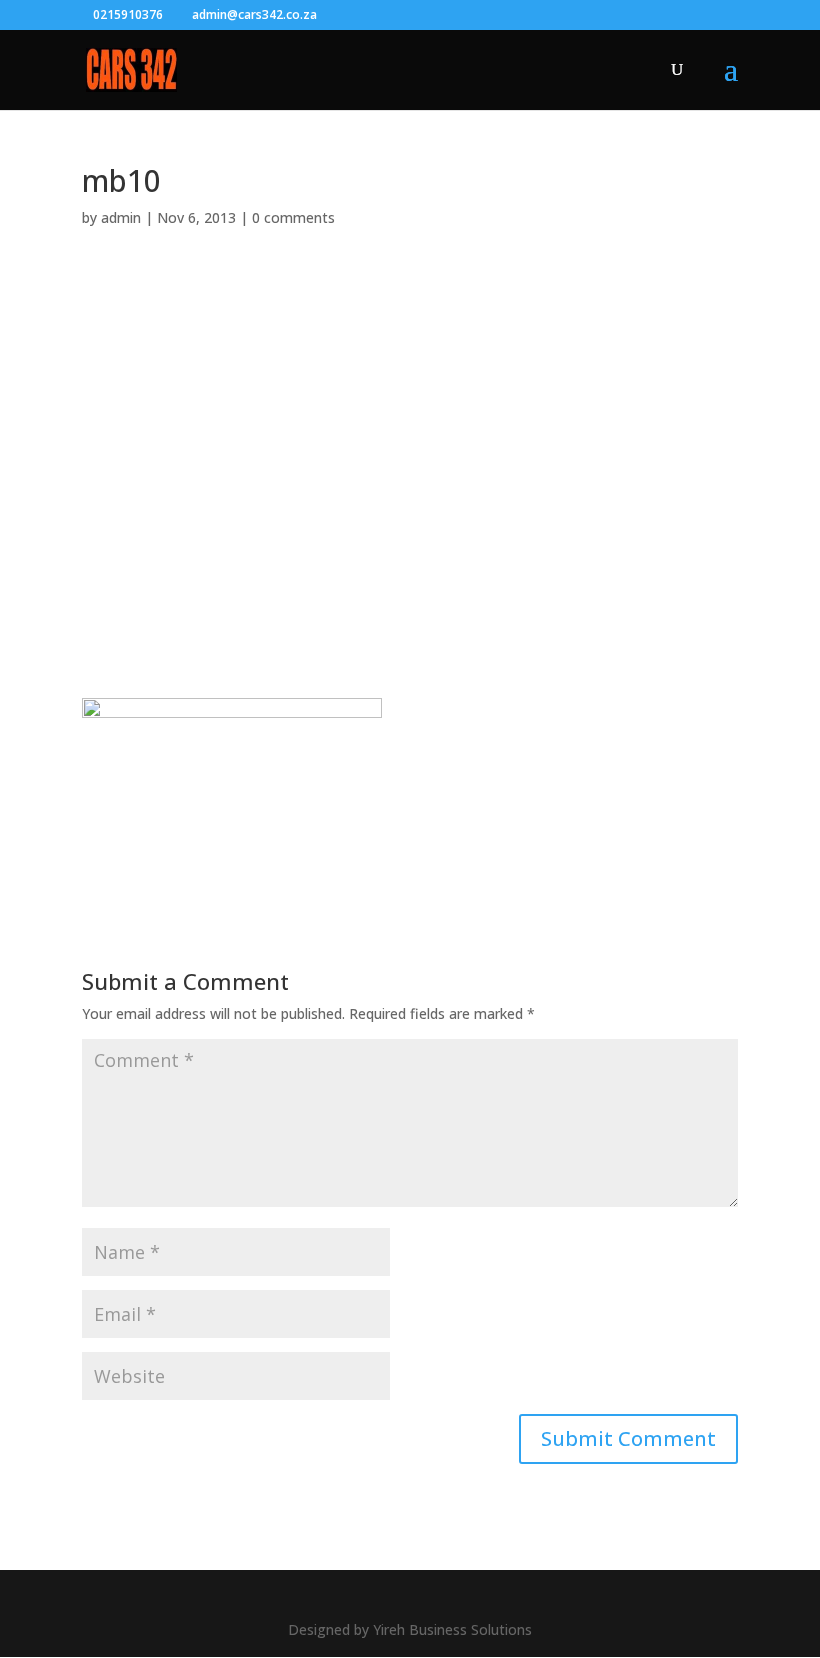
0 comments (293, 217)
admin (121, 217)
